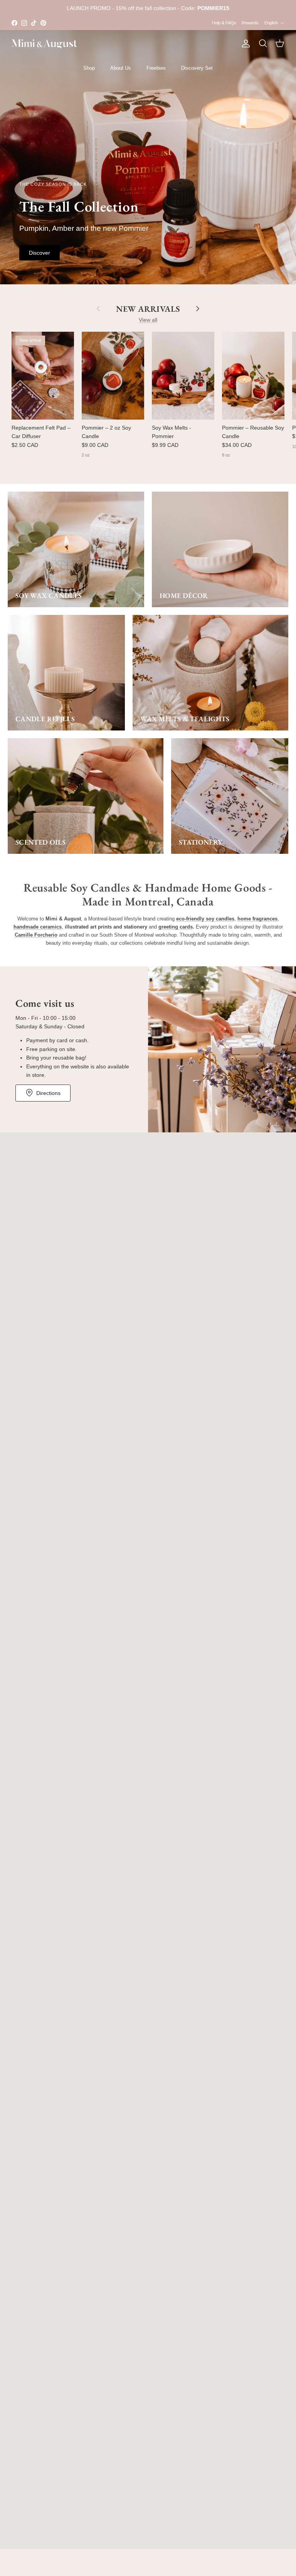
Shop (89, 68)
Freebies (156, 68)
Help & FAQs (224, 23)
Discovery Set (197, 68)
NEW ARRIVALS (148, 309)
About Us (121, 68)
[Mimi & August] (44, 44)
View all (148, 320)
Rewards (250, 23)
